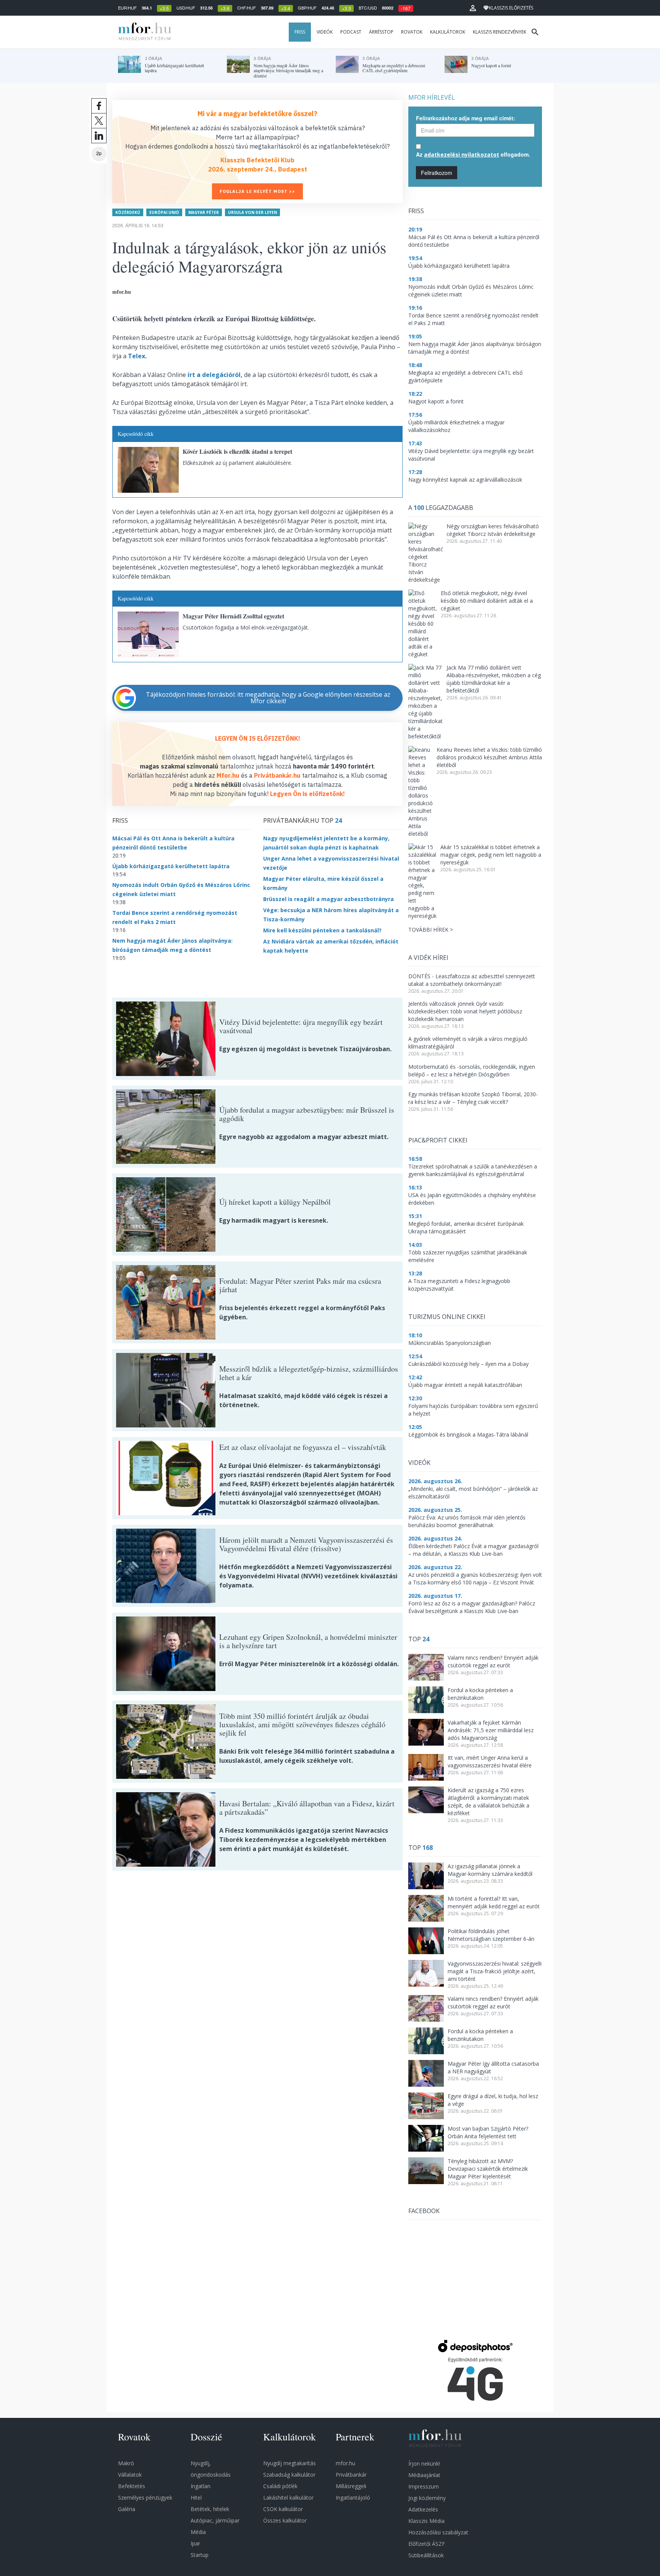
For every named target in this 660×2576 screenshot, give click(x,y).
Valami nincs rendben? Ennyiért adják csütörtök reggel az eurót (493, 1661)
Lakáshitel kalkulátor (288, 2498)
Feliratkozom (437, 173)
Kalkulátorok (448, 32)
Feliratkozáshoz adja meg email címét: (466, 118)
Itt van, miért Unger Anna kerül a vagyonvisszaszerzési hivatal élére (490, 1761)
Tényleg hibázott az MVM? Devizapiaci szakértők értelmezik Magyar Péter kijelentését (488, 2169)
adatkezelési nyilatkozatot (462, 155)
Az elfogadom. (473, 154)
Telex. (137, 356)
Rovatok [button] (412, 32)
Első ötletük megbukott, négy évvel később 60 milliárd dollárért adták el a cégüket (487, 601)
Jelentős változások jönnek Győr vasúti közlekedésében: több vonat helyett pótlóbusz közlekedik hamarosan (465, 1011)
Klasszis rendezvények (500, 32)
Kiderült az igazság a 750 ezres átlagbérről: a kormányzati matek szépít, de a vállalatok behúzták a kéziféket (489, 1802)
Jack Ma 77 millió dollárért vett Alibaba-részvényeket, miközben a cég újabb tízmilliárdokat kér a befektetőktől (494, 679)
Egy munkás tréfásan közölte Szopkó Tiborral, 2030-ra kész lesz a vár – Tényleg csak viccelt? (473, 1098)
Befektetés (132, 2486)
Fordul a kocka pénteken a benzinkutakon (480, 1694)
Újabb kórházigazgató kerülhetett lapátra (171, 866)
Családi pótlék (280, 2486)
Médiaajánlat (424, 2475)
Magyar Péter (204, 212)
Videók (325, 32)
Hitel (196, 2498)
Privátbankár (351, 2475)
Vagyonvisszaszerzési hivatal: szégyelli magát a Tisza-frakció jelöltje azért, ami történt (495, 1971)
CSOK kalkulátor (283, 2509)
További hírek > (431, 930)
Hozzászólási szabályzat (438, 2532)
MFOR (143, 32)
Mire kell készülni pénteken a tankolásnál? (322, 930)
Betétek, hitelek (210, 2509)
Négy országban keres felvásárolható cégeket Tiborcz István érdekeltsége (493, 530)
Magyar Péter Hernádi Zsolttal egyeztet (233, 616)
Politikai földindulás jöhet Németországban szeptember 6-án (491, 1935)
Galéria (127, 2509)
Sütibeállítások (426, 2555)
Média (198, 2532)
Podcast (351, 32)
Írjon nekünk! (424, 2464)
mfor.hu (345, 2463)
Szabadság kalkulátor (289, 2475)
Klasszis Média (426, 2521)
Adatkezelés (423, 2509)
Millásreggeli (351, 2486)
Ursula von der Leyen (252, 212)
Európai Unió (164, 212)
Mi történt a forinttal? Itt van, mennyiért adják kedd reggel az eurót (494, 1902)
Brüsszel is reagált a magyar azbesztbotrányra (328, 899)
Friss (300, 32)
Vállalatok (130, 2475)
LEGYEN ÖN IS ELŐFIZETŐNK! (258, 738)
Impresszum (424, 2486)
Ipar (195, 2543)
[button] (473, 8)
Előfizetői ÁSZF (427, 2544)
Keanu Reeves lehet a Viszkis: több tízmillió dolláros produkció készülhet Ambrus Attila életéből (489, 757)
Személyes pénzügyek (145, 2498)
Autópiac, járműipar (215, 2520)
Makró (126, 2463)
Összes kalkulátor (285, 2520)
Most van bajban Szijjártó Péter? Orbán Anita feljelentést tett (488, 2132)
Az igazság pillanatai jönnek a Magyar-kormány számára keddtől (490, 1870)
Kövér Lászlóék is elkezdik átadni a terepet (237, 451)
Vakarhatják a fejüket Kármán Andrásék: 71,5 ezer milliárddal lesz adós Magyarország (491, 1730)
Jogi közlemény (427, 2498)
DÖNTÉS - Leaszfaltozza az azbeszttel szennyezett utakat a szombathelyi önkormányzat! (472, 980)
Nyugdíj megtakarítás (290, 2463)
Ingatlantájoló (353, 2498)
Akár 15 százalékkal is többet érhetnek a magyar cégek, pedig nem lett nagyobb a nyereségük (491, 855)
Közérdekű (128, 212)
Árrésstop (381, 32)
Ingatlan (201, 2486)
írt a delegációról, (215, 375)
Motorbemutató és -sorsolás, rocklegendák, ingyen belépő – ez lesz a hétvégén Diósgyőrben (472, 1070)
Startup (200, 2555)
